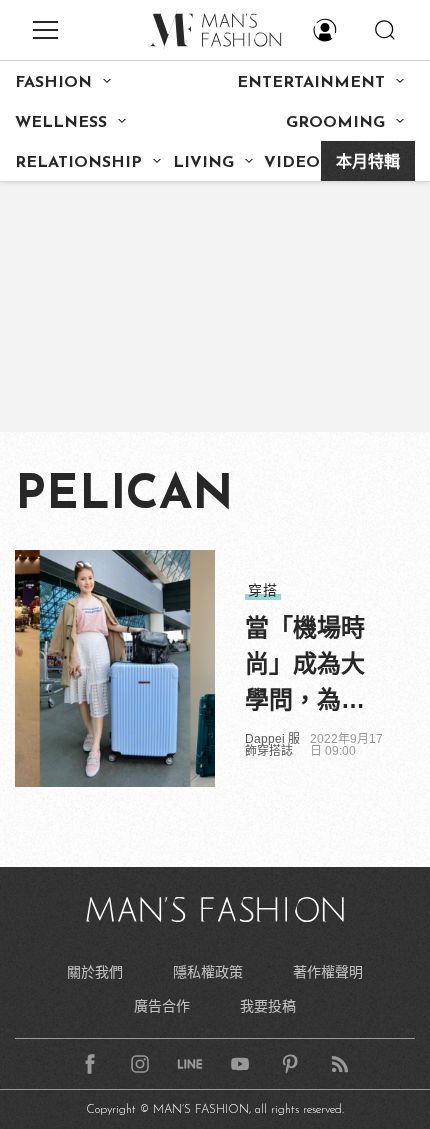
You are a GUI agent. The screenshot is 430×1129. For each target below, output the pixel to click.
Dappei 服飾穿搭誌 (272, 745)
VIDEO (292, 163)
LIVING (203, 163)
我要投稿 (268, 1006)
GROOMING (335, 123)
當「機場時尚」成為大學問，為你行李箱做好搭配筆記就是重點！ (305, 666)
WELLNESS (61, 123)
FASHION (53, 83)
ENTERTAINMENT (311, 83)
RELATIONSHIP (78, 163)
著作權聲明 (328, 972)
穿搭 (263, 590)
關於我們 (95, 972)
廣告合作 (162, 1006)
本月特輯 (368, 163)
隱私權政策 (208, 972)
